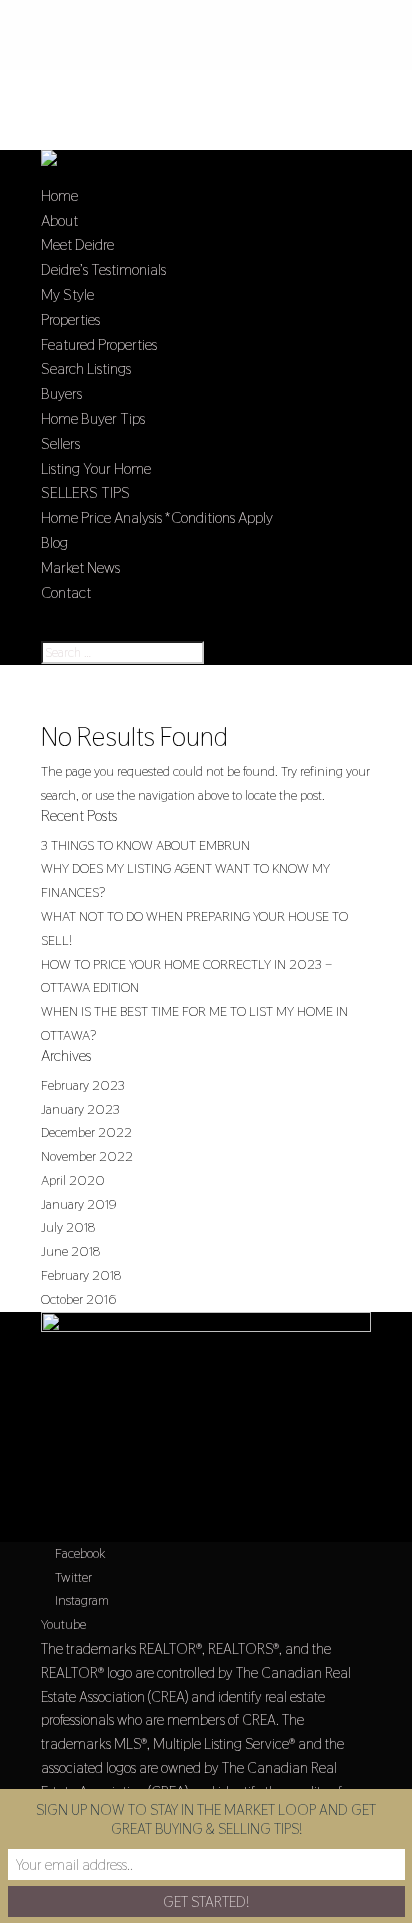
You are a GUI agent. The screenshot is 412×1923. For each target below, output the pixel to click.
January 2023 (80, 1109)
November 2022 (87, 1156)
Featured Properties (99, 344)
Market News (80, 567)
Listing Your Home (96, 468)
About (59, 220)
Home (59, 195)
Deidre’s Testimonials (103, 269)
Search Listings (86, 368)
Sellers (60, 443)
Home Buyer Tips (93, 418)
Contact (66, 592)
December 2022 (86, 1132)
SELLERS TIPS (85, 492)
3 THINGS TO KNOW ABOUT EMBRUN (145, 845)
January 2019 (79, 1204)
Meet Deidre (77, 244)
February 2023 (83, 1085)
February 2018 (81, 1275)
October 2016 (78, 1299)
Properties (70, 319)
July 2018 (68, 1227)
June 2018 (70, 1251)
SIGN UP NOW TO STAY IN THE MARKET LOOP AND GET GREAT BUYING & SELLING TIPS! (206, 1819)
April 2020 (73, 1180)
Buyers (61, 393)
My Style (67, 294)
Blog (54, 542)
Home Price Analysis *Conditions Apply (157, 517)
